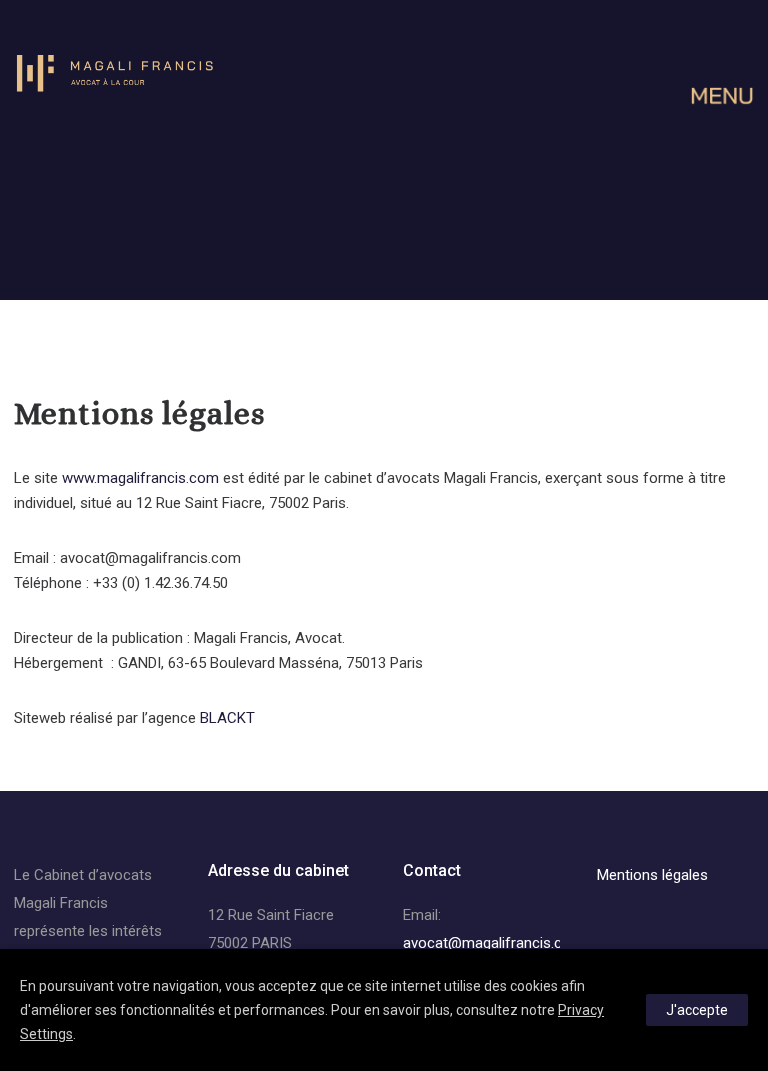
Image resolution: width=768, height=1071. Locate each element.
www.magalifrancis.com (140, 478)
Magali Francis (61, 903)
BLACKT (227, 718)
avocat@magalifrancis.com (493, 943)
